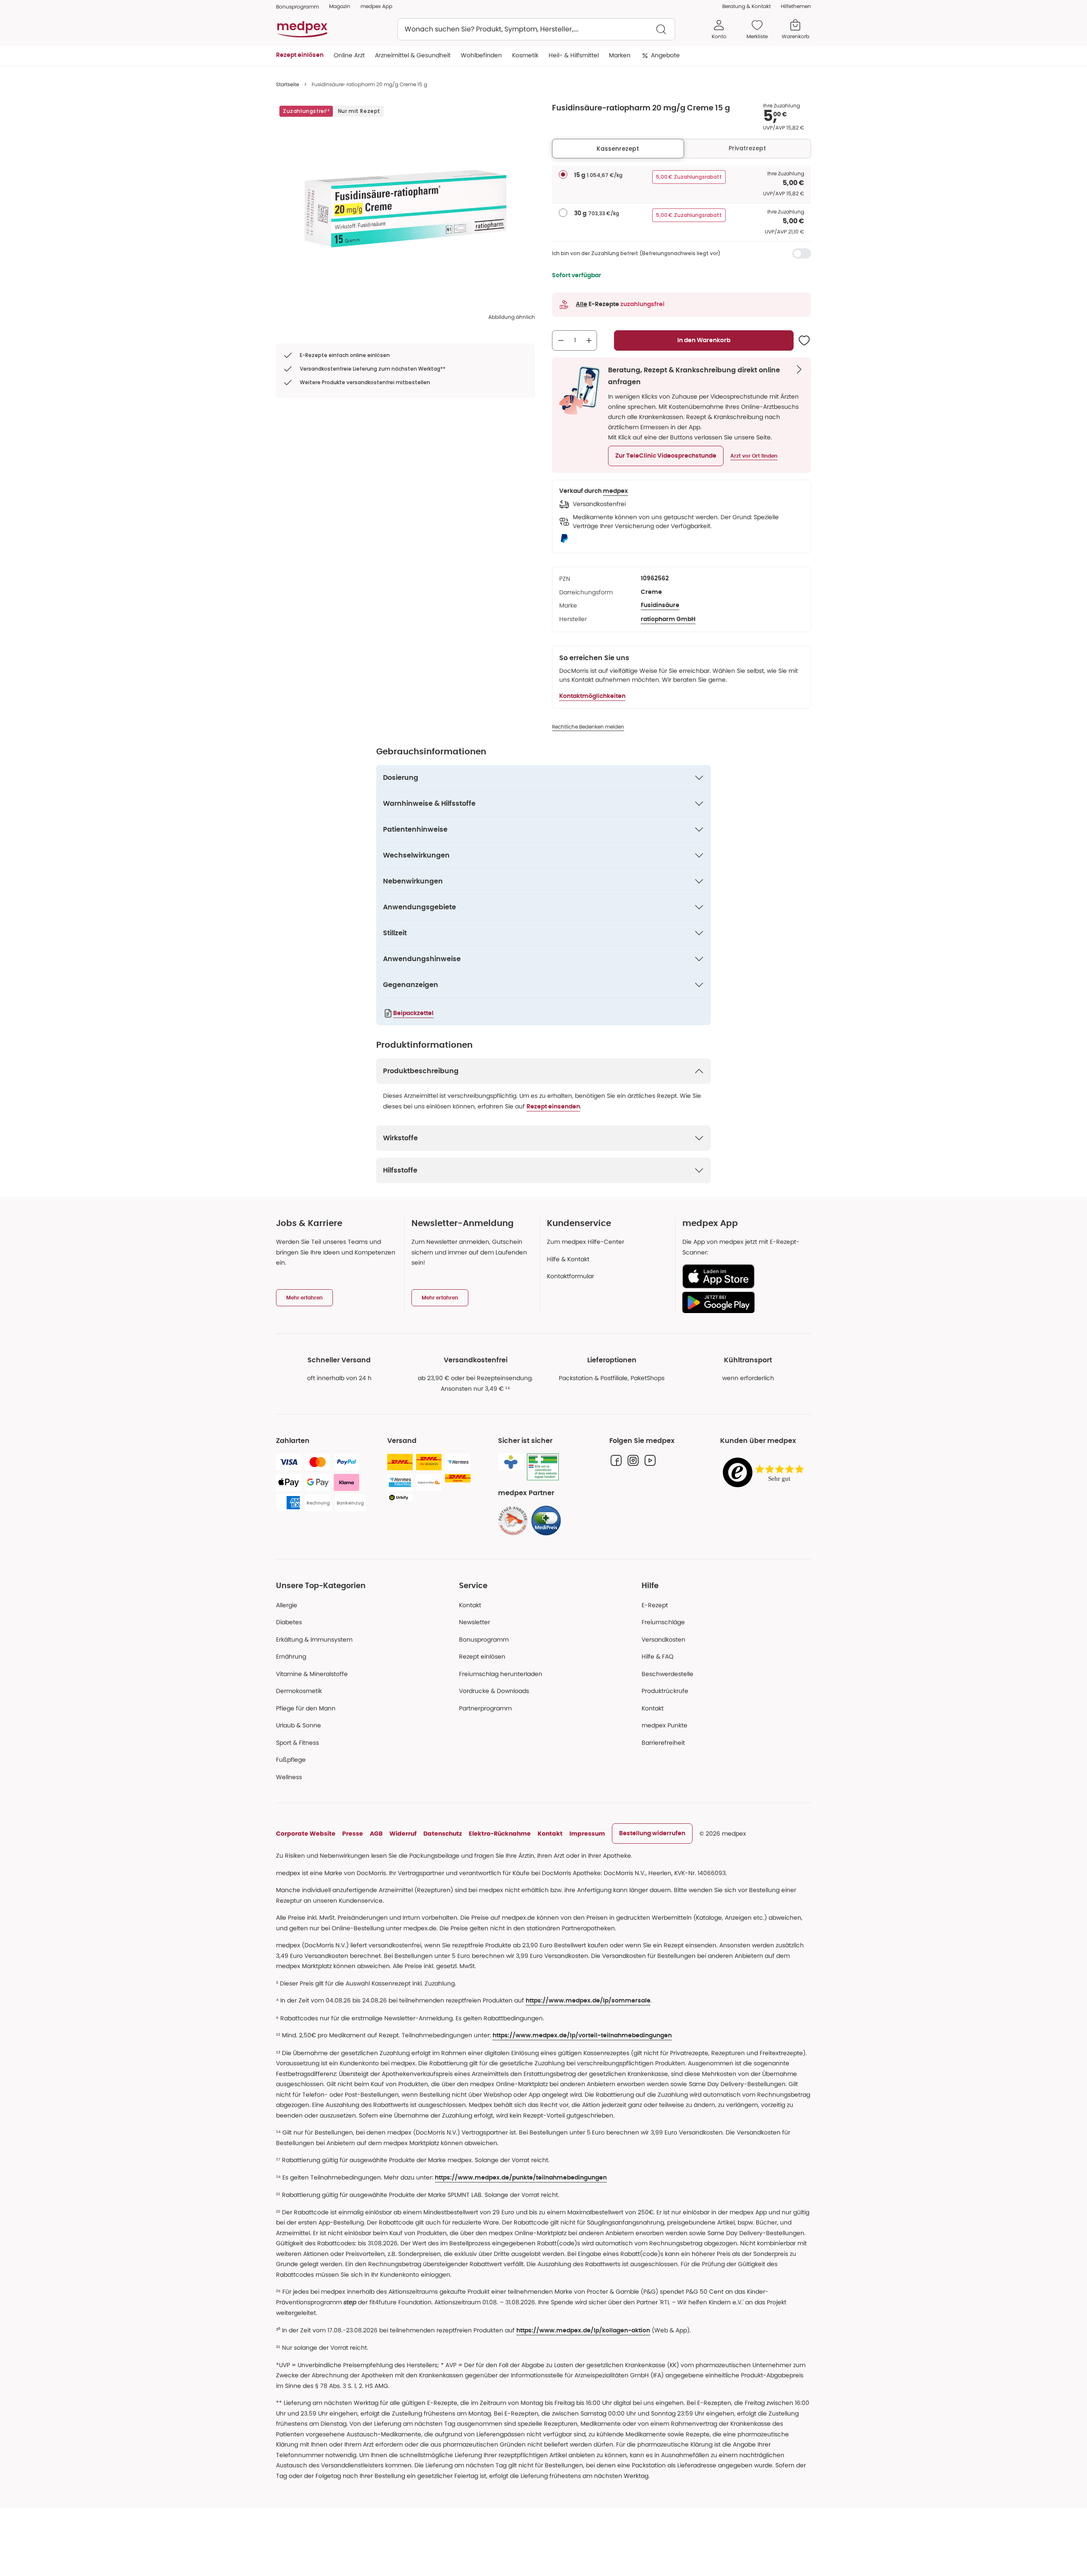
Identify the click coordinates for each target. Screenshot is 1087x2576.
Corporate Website (306, 1834)
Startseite (287, 84)
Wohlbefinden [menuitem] (481, 55)
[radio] (563, 174)
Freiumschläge (663, 1622)
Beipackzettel (413, 1013)
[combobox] (536, 29)
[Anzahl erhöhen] (589, 340)
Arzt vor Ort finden (754, 456)
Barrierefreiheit (663, 1743)
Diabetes (289, 1622)
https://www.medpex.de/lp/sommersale (588, 2001)
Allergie (287, 1605)
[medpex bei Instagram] (633, 1460)
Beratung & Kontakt (746, 6)
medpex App (376, 6)
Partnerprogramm (485, 1708)
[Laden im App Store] (743, 1276)
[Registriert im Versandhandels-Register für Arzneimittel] (543, 1467)
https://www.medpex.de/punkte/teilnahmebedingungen (521, 2178)
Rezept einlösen (482, 1656)
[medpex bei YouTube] (650, 1460)
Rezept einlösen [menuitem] (300, 55)
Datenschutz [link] (443, 1834)
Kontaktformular (570, 1276)
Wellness (289, 1777)
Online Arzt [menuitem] (349, 55)
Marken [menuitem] (620, 55)
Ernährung (291, 1656)
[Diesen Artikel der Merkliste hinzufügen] (804, 340)
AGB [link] (376, 1834)
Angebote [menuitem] (665, 55)
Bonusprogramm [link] (297, 7)
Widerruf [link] (403, 1834)
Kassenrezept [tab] (618, 149)
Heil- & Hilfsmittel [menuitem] (574, 55)
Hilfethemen (796, 6)
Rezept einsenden (553, 1107)
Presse (353, 1834)
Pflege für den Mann (306, 1708)
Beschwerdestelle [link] (667, 1674)
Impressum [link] (587, 1834)
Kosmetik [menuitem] (525, 55)
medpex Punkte (665, 1725)
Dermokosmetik (299, 1691)
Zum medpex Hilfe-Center (586, 1242)
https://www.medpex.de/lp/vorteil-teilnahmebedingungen (582, 2036)
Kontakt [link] (653, 1708)
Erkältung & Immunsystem (314, 1640)
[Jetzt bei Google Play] (743, 1302)
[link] (513, 1521)
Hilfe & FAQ (658, 1656)
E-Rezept (655, 1605)
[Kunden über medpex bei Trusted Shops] (766, 1473)
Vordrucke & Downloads (494, 1691)
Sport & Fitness (297, 1743)
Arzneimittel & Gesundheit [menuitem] (413, 55)
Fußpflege (291, 1760)
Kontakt (470, 1605)
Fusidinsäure (660, 605)
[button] (666, 456)
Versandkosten (663, 1640)
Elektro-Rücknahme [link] (500, 1834)
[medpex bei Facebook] (616, 1460)
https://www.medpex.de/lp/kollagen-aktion (583, 2331)
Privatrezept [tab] (747, 148)
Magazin (340, 6)
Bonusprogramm (484, 1640)
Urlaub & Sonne (299, 1725)
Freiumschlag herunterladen (501, 1674)
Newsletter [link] (475, 1622)
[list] (406, 208)
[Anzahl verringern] (561, 340)
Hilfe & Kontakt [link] (568, 1259)
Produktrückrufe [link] (665, 1691)
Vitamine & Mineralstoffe (312, 1674)
